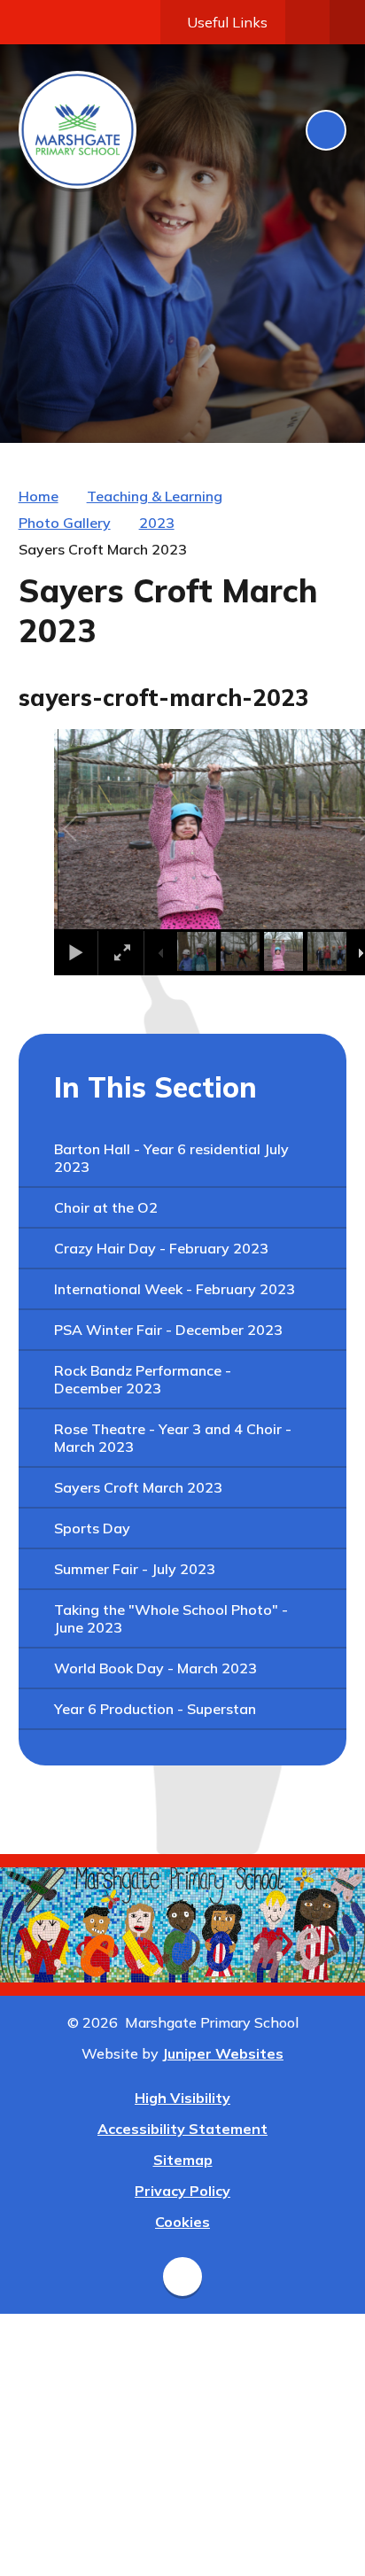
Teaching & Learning (155, 496)
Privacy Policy (182, 2191)
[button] (90, 829)
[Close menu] (326, 130)
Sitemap (183, 2160)
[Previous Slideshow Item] (249, 397)
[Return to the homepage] (78, 130)
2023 (157, 523)
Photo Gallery (65, 523)
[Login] (347, 22)
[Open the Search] (307, 22)
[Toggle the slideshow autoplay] (327, 397)
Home (39, 496)
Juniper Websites (223, 2053)
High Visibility (182, 2098)
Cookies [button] (182, 2222)
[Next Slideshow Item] (288, 397)
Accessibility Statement (182, 2129)
